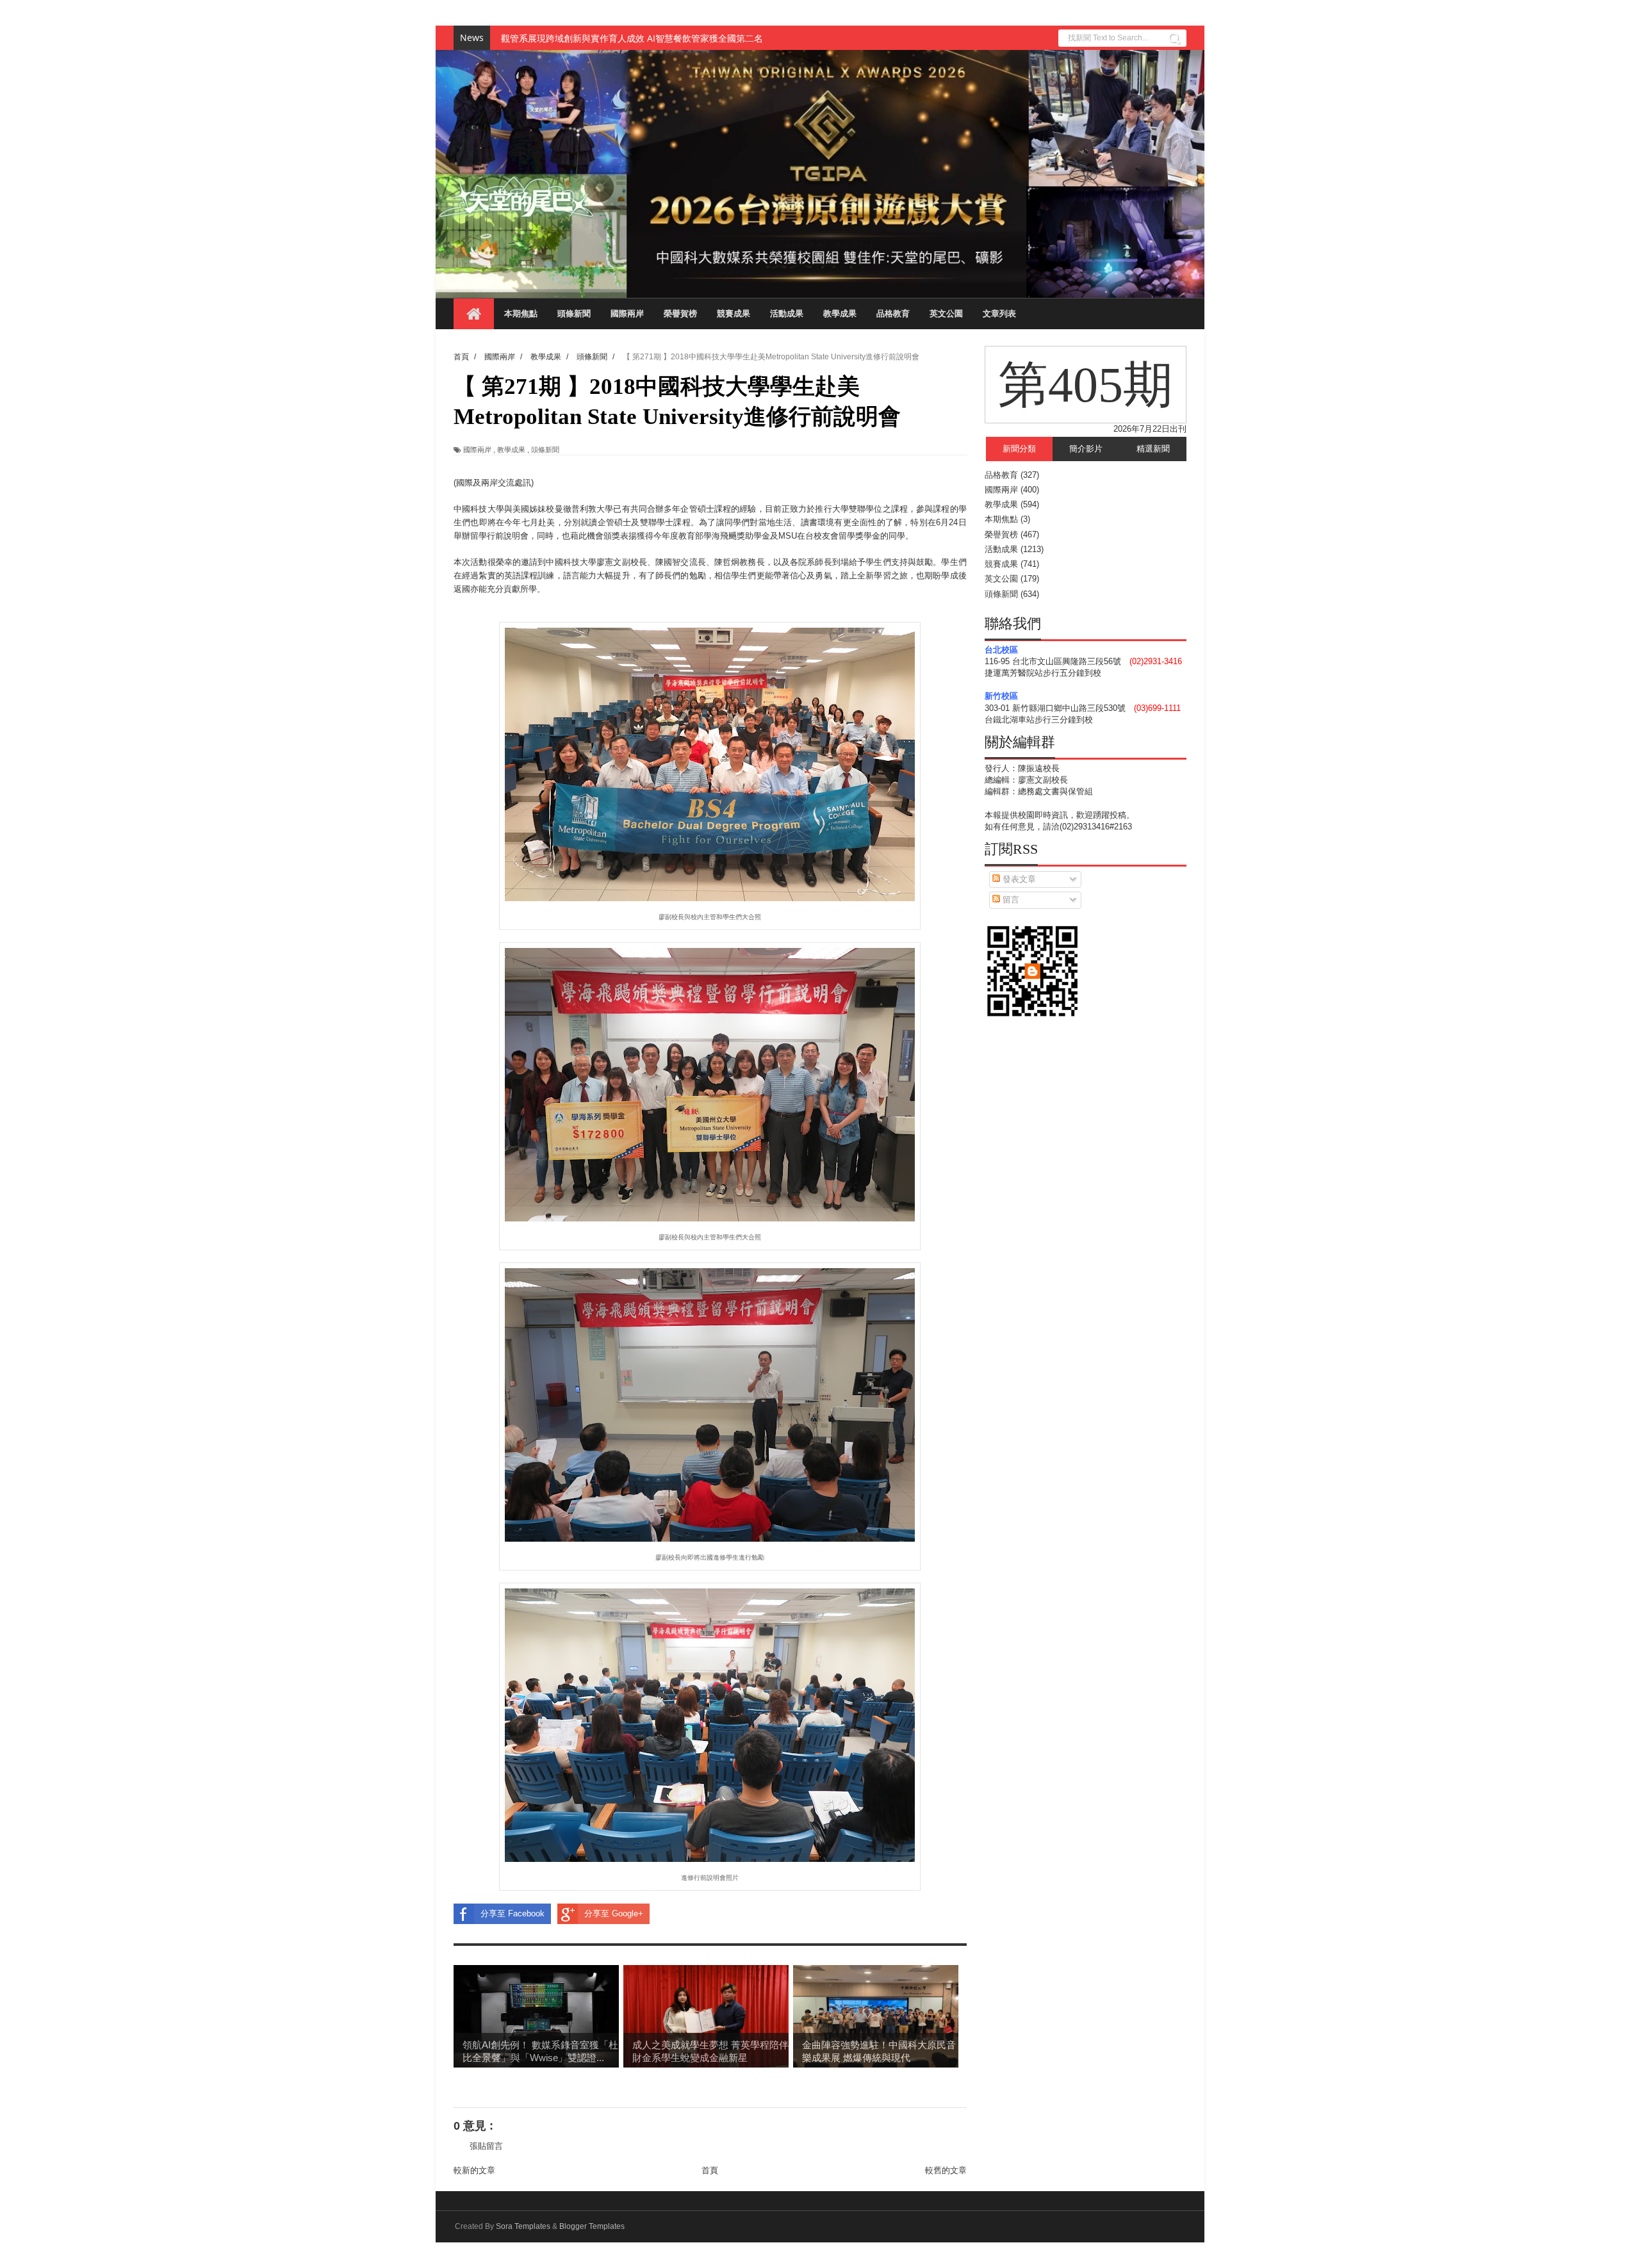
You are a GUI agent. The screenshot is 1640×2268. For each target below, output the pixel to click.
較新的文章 (474, 2170)
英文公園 (946, 314)
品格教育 (893, 314)
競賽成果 (734, 314)
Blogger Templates (592, 2226)
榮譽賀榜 (680, 314)
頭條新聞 (574, 314)
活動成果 (787, 314)
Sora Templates (523, 2226)
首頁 (710, 2170)
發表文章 (1018, 879)
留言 (1010, 900)
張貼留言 (486, 2146)
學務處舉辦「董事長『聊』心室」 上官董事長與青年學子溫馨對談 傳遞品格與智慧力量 (674, 38)
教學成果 (840, 314)
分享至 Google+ (614, 1913)
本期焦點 (521, 314)
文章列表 (999, 314)
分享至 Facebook (512, 1913)
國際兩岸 (627, 314)
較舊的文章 (946, 2170)
